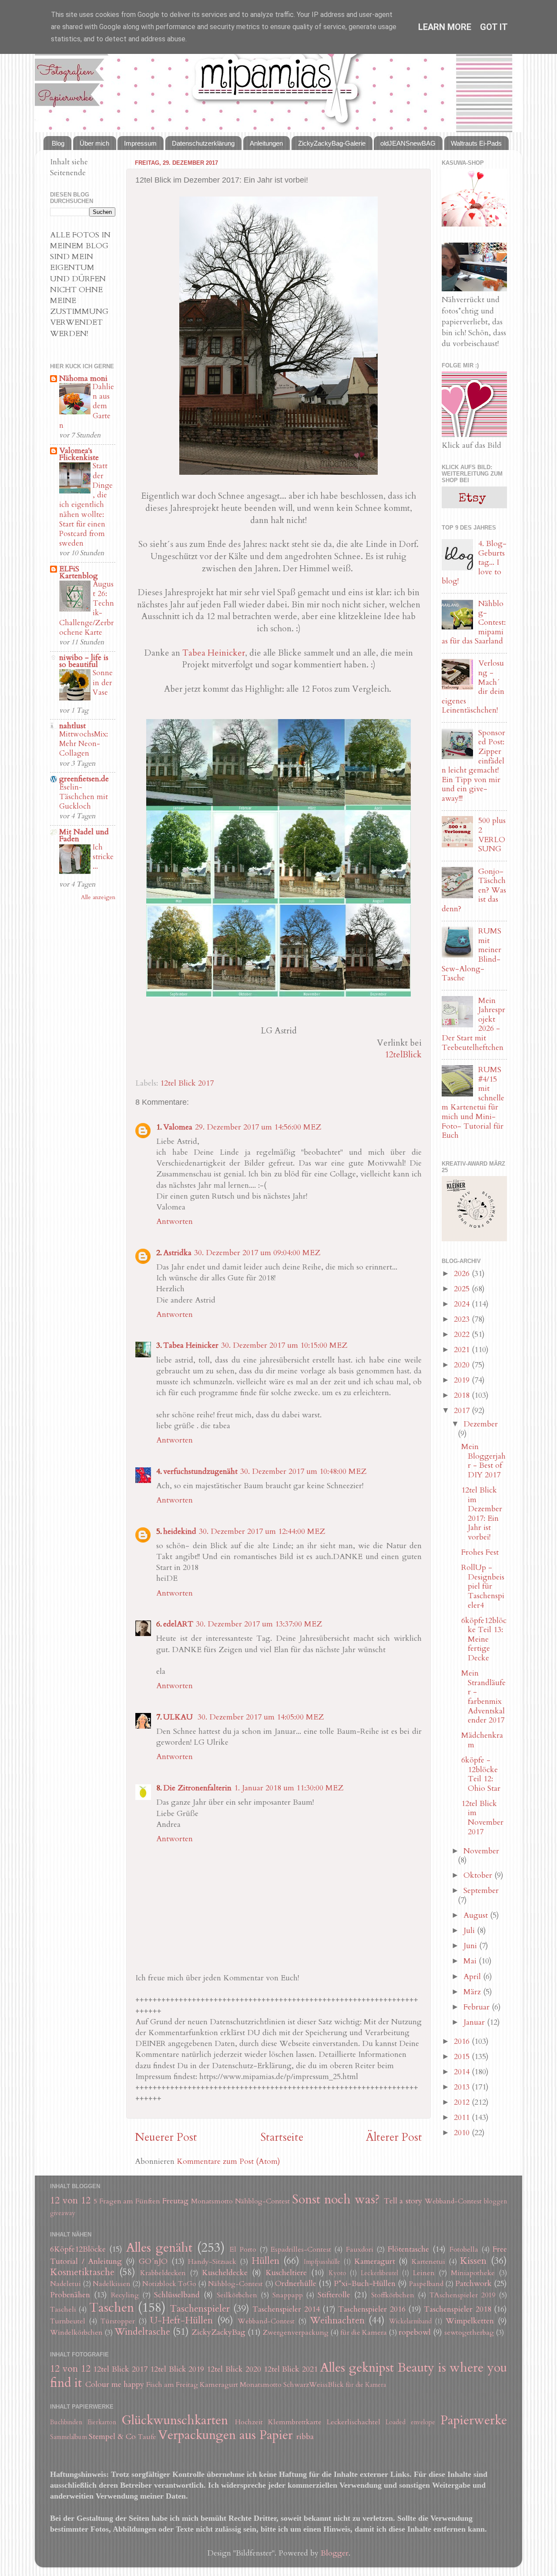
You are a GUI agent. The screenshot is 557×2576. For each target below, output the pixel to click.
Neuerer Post (166, 2137)
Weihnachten (337, 2321)
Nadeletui (65, 2284)
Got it (494, 27)
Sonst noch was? (336, 2199)
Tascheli (63, 2309)
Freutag (175, 2201)
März (473, 1992)
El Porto (243, 2249)
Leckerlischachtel (354, 2422)
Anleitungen (266, 143)
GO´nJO (153, 2261)
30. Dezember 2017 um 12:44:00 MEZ (262, 1531)
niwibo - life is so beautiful (84, 661)
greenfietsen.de (84, 779)
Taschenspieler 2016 (372, 2309)
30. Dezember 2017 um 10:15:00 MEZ (284, 1345)
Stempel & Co (112, 2437)
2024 (463, 1304)
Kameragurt (375, 2261)
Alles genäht (159, 2248)
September (481, 1891)
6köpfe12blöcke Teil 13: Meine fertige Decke (484, 1639)
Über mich (94, 143)
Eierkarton (102, 2422)
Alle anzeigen (98, 897)
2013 (463, 2087)
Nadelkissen (112, 2284)
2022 (463, 1335)
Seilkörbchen (237, 2295)
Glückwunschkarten (175, 2420)
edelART (178, 1624)
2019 (463, 1380)
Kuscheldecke (225, 2273)
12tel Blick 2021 (291, 2369)
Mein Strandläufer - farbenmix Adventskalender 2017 (483, 1697)
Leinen (424, 2273)
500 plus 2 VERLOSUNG (492, 835)
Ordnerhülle (296, 2284)
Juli (470, 1931)
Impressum (140, 143)
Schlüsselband (177, 2295)
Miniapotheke (473, 2273)
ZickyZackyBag (218, 2332)
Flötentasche (408, 2249)
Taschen (112, 2308)
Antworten (174, 1221)
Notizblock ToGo (169, 2284)
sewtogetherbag (469, 2333)
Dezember (481, 1424)
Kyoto (337, 2273)
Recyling (125, 2295)
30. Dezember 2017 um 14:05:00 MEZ (261, 1717)
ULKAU (179, 1717)
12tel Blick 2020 (234, 2369)
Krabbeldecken (163, 2273)
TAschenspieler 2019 (462, 2295)
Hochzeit (249, 2422)
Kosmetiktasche (82, 2272)
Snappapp (288, 2295)
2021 (463, 1350)
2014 (463, 2072)
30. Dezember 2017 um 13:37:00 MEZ (259, 1624)
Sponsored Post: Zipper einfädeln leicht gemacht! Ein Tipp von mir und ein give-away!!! (473, 766)
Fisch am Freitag (172, 2385)
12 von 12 (70, 2201)
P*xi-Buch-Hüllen (365, 2284)
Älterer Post (394, 2137)
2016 (463, 2041)
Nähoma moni (83, 378)
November (481, 1851)
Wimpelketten (470, 2321)
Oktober (479, 1875)
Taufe (147, 2437)
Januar (475, 2022)
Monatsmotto (212, 2201)
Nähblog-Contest (262, 2201)
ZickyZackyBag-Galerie (332, 143)
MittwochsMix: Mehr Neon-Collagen (84, 744)
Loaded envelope (410, 2422)
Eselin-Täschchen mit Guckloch (84, 797)
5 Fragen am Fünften (127, 2201)
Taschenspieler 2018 (457, 2309)
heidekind (180, 1531)
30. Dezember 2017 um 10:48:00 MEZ (303, 1471)
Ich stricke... (103, 857)
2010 (463, 2133)
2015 (463, 2057)
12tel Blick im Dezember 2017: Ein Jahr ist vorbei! (482, 1514)
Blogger (335, 2553)
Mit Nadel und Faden (84, 835)
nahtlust (72, 726)
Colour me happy (115, 2384)
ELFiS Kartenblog (79, 572)
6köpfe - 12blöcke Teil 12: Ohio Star (481, 1774)
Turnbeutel (68, 2321)
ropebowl (415, 2332)
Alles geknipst (357, 2368)
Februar (478, 2007)
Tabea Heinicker (214, 653)
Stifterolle (334, 2295)
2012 (463, 2102)
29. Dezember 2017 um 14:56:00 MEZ (258, 1127)
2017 (463, 1411)
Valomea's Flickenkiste (79, 454)
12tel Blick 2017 (187, 1083)
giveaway (63, 2213)
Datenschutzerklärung (203, 143)
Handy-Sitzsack (212, 2262)
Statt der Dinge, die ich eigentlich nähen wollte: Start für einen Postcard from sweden (86, 505)
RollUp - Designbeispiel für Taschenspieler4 (483, 1586)
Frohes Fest (480, 1552)
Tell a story (403, 2201)
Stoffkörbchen (393, 2295)
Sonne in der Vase (103, 682)
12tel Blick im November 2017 (482, 1818)
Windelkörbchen (76, 2333)
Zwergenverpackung (296, 2333)
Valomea (178, 1127)
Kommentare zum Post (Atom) (228, 2161)
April (473, 1977)
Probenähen (70, 2295)
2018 (463, 1395)
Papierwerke (474, 2420)
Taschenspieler (200, 2309)
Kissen (473, 2261)
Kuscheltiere (286, 2273)
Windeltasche (142, 2332)
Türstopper (118, 2321)
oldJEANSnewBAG (408, 143)
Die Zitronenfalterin (197, 1788)
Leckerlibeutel (379, 2273)
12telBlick (403, 1055)
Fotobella (464, 2249)
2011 (463, 2118)
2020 (463, 1365)
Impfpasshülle (322, 2262)
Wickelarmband (410, 2321)
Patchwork (473, 2284)
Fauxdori (360, 2249)
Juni (471, 1946)
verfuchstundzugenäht (200, 1471)
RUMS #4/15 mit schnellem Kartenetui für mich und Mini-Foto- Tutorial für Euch (473, 1103)
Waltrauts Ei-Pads (476, 143)
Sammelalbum (69, 2437)
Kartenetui (428, 2262)
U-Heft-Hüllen (181, 2321)
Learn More (445, 27)
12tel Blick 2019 (177, 2369)
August (477, 1915)
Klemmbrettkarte (295, 2422)
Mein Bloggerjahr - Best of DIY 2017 (483, 1461)
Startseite (282, 2137)
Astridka (177, 1253)
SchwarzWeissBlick (314, 2385)
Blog (58, 143)
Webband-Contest (453, 2201)
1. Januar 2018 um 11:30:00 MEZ (289, 1788)
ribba (305, 2437)
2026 (463, 1274)
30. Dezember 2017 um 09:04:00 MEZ (257, 1253)
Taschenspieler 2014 (286, 2309)
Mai (471, 1961)
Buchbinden (66, 2422)
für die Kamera (364, 2333)
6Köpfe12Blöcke (78, 2249)
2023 (463, 1319)
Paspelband (426, 2284)
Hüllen (265, 2261)
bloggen (495, 2201)
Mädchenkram (482, 1740)
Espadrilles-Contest (301, 2249)
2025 (463, 1289)
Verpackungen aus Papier (225, 2435)
